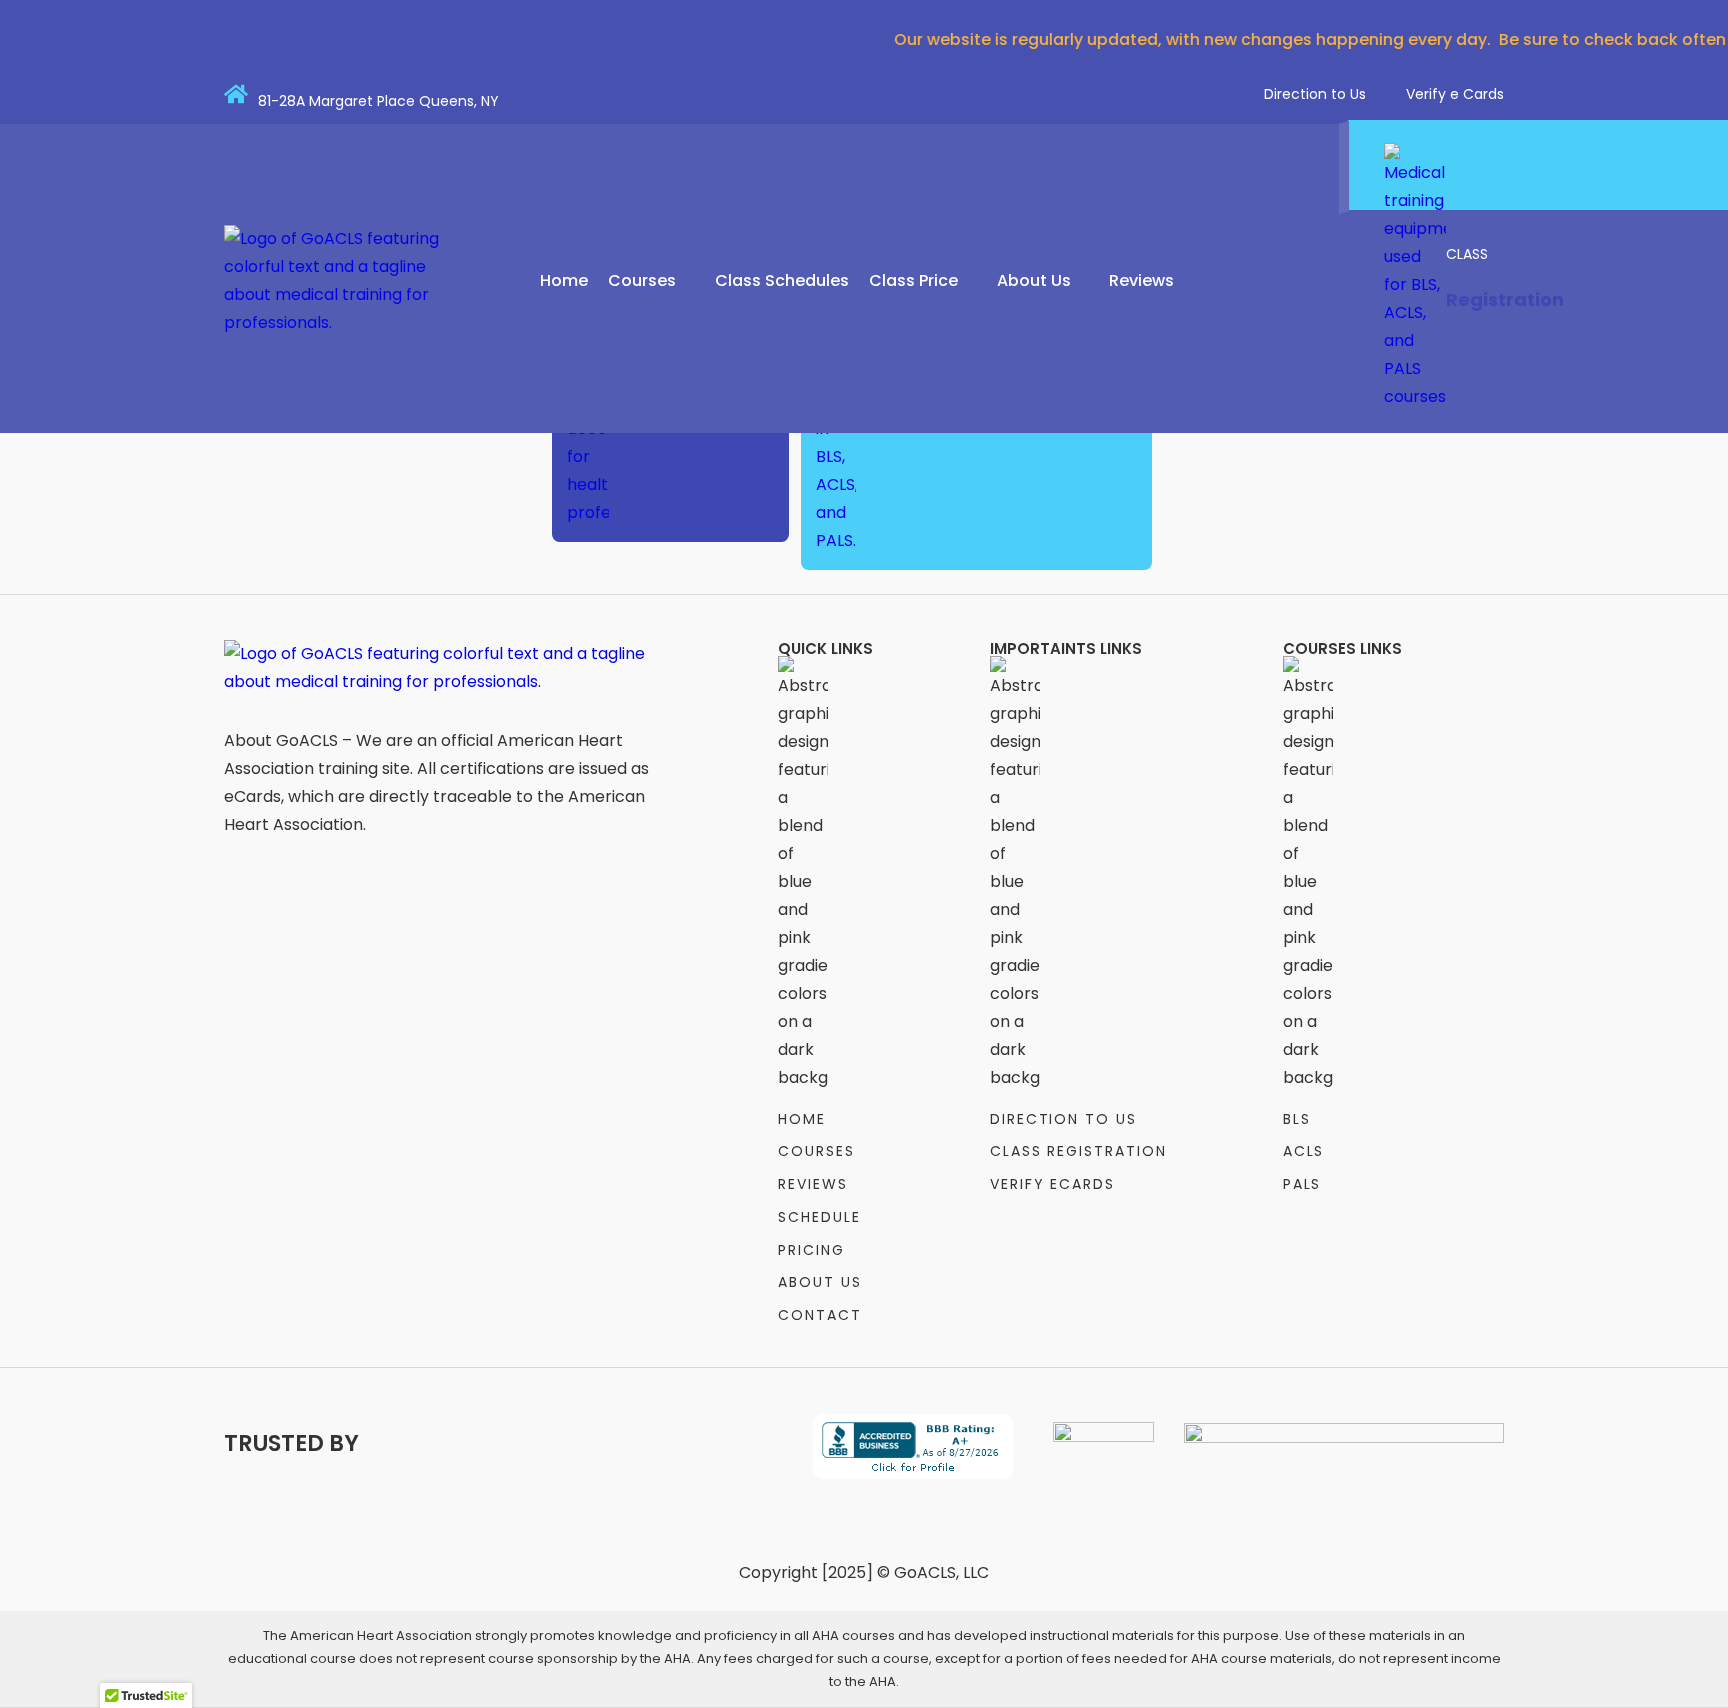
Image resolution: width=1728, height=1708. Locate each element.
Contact (820, 1315)
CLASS (1467, 254)
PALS (1302, 1184)
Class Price (913, 281)
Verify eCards (1052, 1184)
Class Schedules (782, 281)
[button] (651, 281)
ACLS (1304, 1151)
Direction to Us (1315, 94)
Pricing (811, 1250)
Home (564, 281)
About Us (1034, 281)
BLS (1297, 1119)
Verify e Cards (1455, 94)
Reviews (1141, 281)
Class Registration (1078, 1151)
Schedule (819, 1217)
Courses (642, 281)
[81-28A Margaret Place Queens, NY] (236, 94)
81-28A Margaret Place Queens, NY (378, 101)
